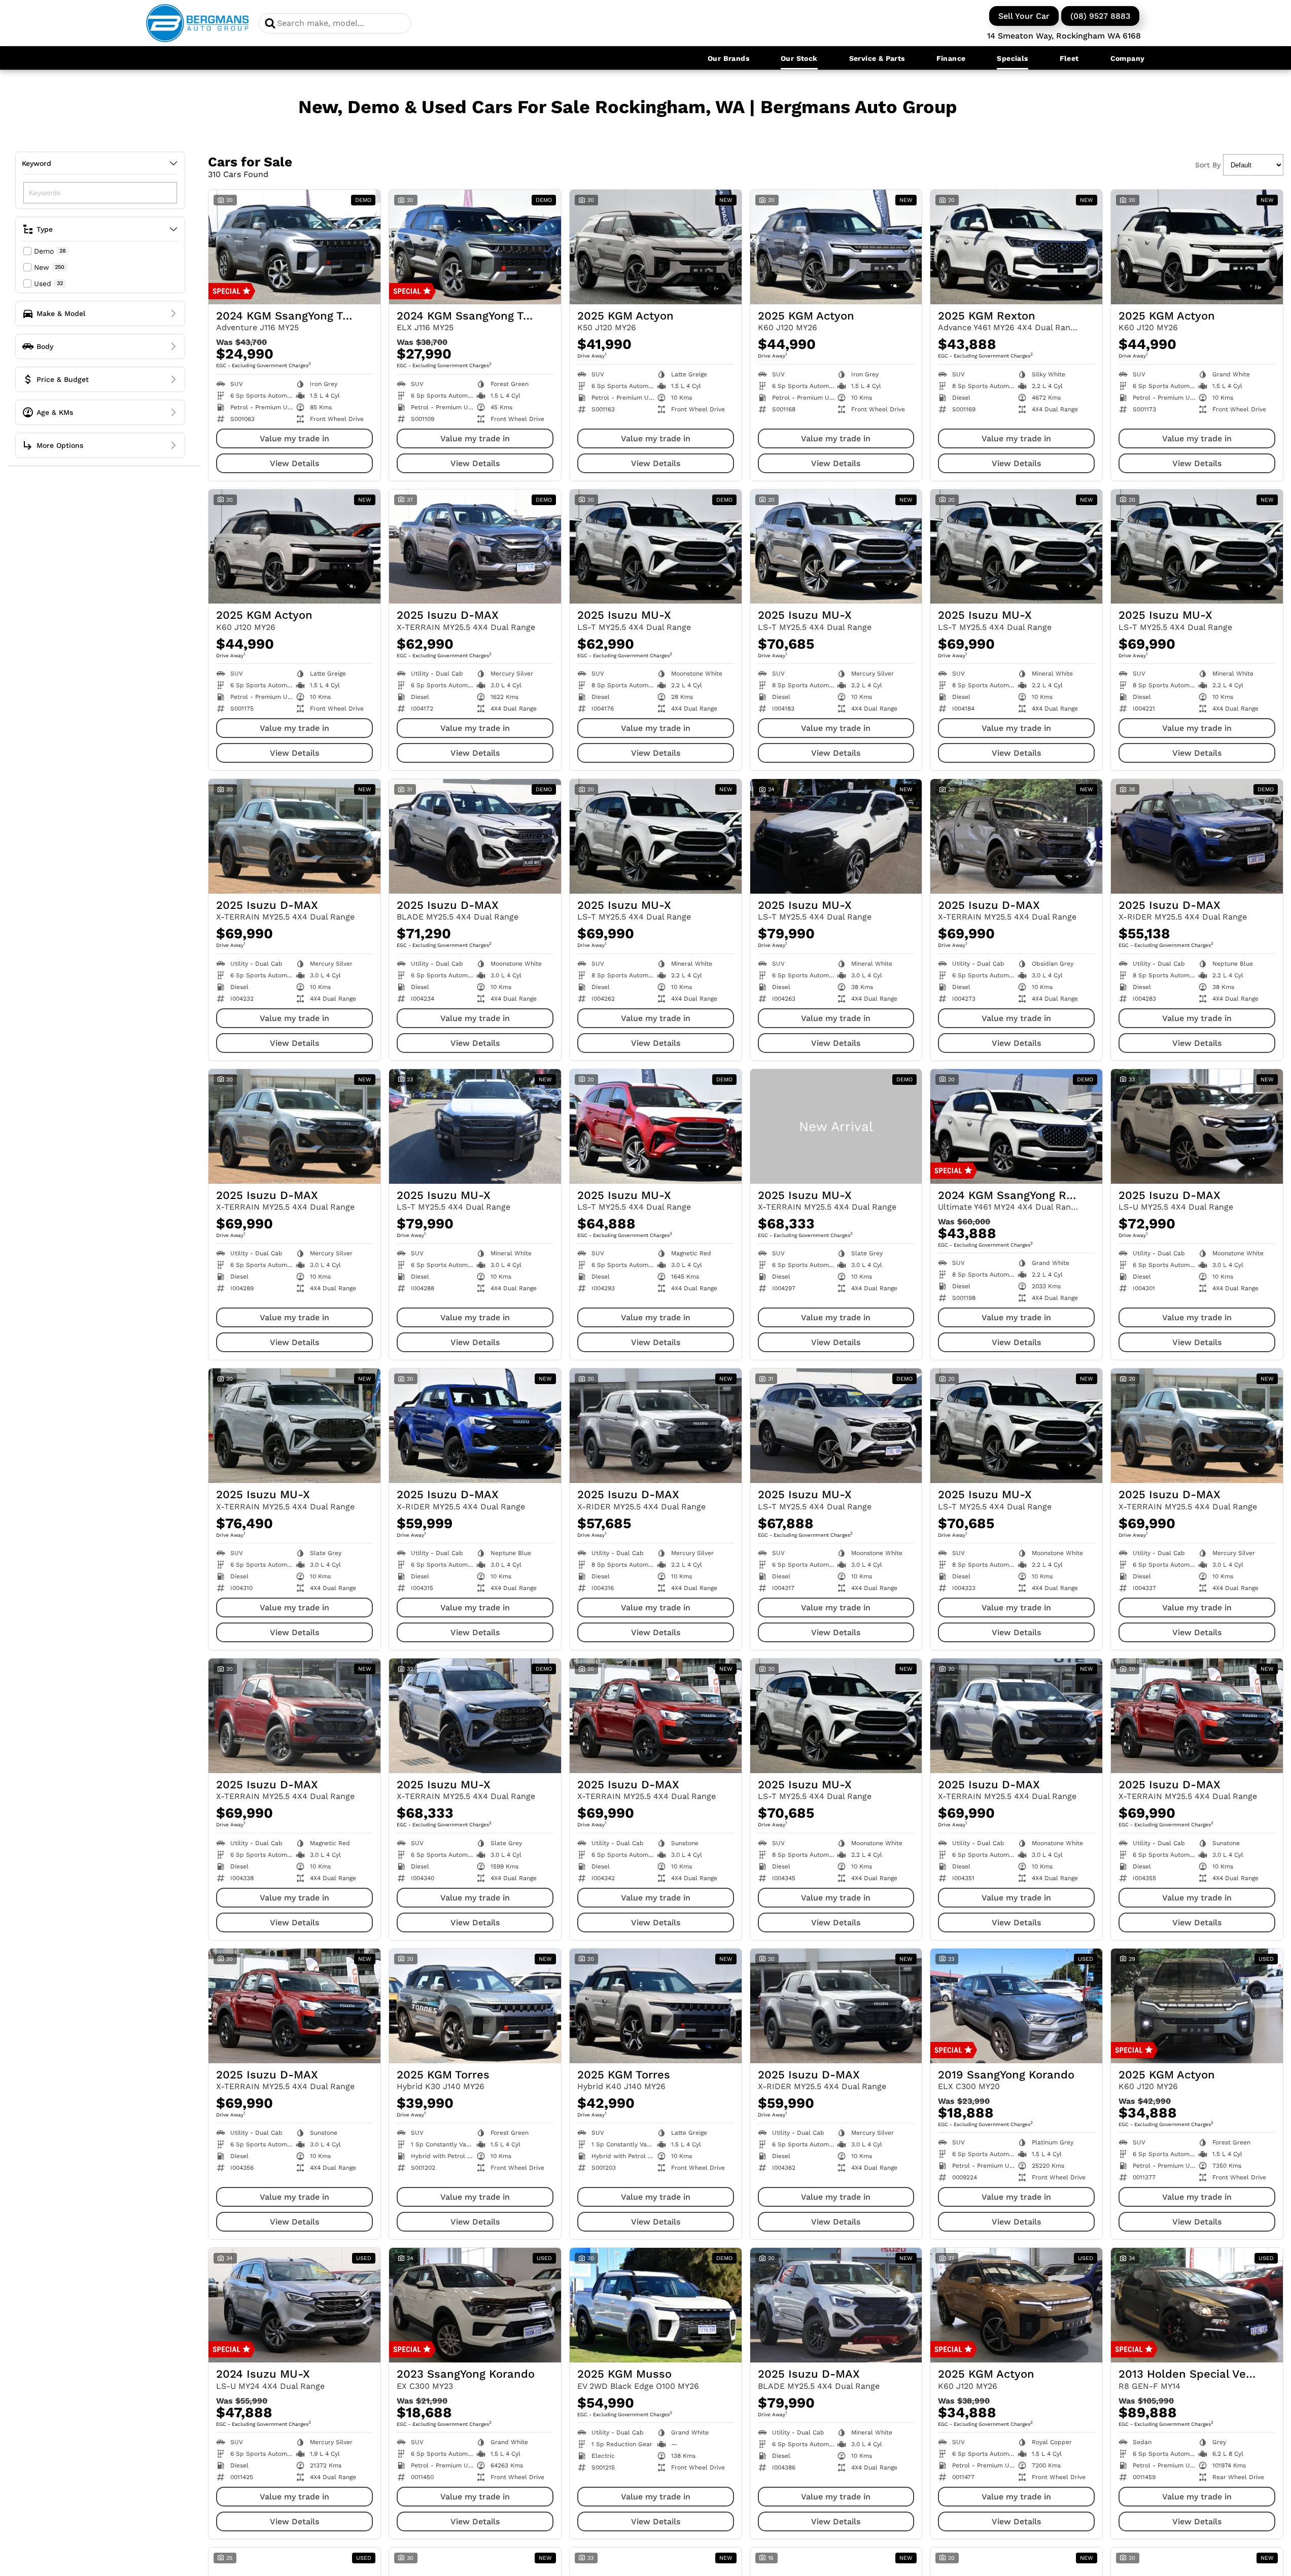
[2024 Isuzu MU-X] (294, 2305)
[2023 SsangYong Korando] (475, 2305)
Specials (1012, 58)
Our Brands (728, 58)
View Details (294, 463)
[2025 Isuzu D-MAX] (475, 547)
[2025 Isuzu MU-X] (656, 547)
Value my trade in (294, 438)
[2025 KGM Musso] (656, 2305)
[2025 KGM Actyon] (656, 247)
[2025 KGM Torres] (475, 2006)
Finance (951, 58)
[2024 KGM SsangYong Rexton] (1016, 1126)
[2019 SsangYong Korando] (1016, 2006)
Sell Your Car (1024, 16)
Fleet (1069, 58)
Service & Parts (877, 58)
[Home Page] (198, 23)
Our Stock (799, 58)
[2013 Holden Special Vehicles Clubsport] (1197, 2305)
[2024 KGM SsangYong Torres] (294, 247)
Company (1128, 58)
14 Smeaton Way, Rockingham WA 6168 (1064, 36)
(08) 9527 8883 (1100, 16)
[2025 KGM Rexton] (1016, 247)
